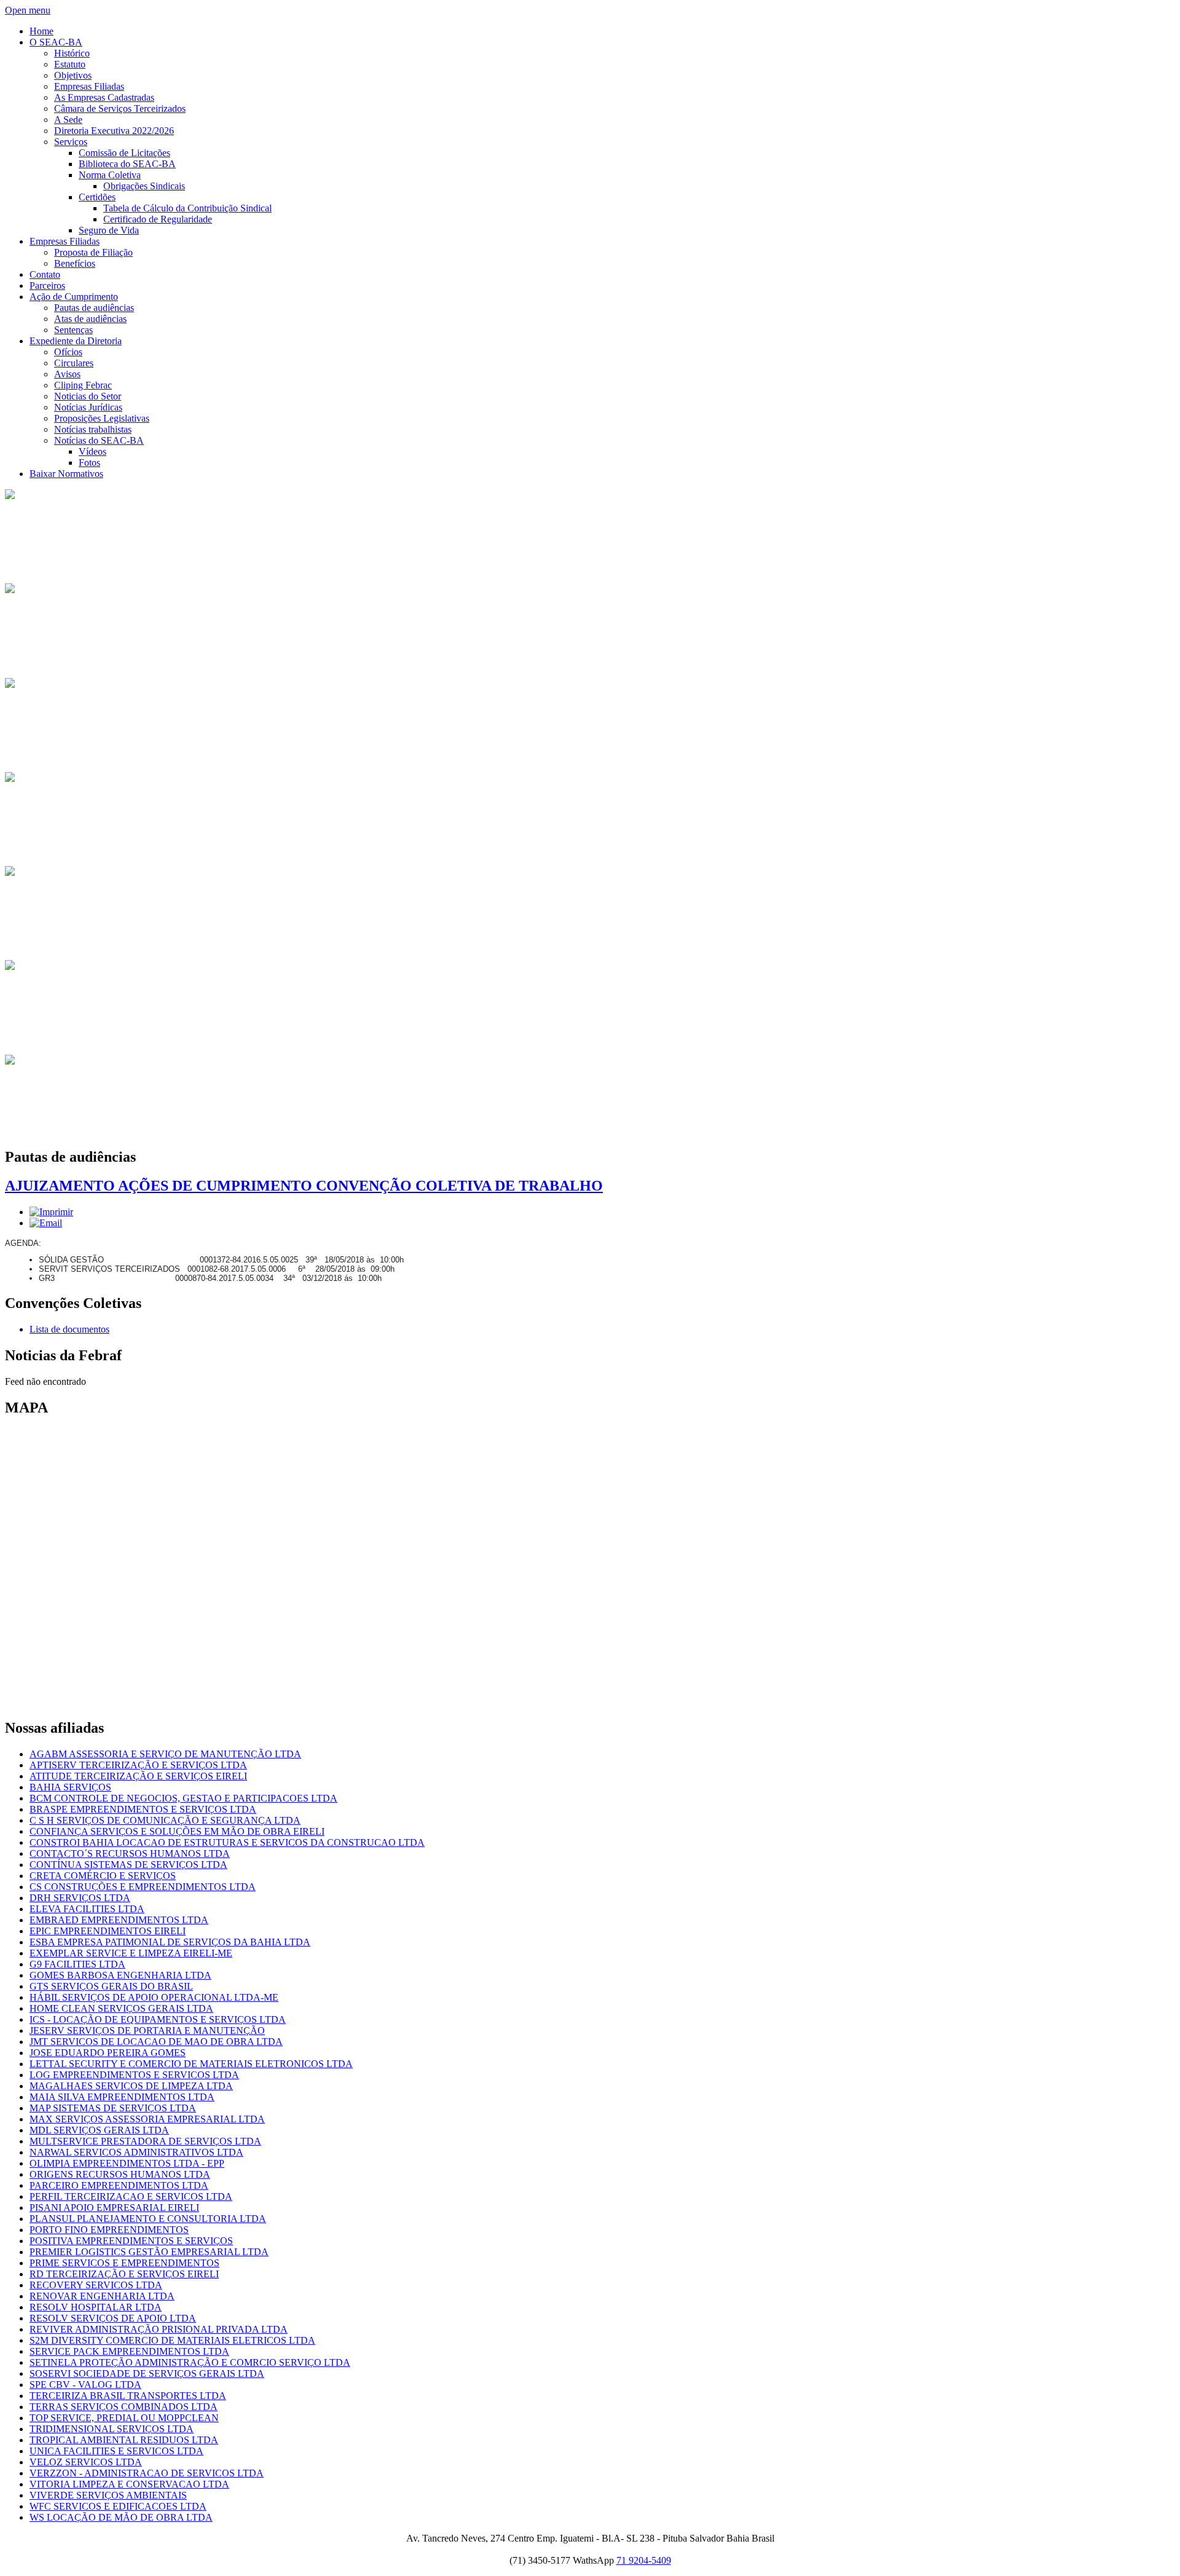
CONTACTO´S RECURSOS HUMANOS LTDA (130, 1853)
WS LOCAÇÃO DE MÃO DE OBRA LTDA (121, 2517)
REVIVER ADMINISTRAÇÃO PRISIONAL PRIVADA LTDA (159, 2329)
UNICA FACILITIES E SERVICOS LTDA (116, 2451)
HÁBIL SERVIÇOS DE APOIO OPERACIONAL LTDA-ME (154, 1997)
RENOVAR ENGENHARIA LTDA (102, 2296)
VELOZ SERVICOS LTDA (86, 2462)
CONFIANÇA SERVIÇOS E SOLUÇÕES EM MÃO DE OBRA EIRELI (177, 1831)
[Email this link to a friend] (46, 1223)
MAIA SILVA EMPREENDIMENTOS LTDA (122, 2097)
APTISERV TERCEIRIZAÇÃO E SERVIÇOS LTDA (138, 1765)
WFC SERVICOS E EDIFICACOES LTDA (118, 2506)
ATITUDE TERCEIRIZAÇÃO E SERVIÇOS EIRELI (138, 1776)
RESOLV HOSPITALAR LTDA (96, 2307)
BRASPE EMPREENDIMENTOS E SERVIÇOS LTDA (143, 1809)
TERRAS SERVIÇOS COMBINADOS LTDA (124, 2407)
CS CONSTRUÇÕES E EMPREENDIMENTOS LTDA (143, 1887)
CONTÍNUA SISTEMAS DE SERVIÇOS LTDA (128, 1865)
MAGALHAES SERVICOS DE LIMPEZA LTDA (131, 2086)
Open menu (28, 10)
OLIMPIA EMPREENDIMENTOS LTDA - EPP (127, 2163)
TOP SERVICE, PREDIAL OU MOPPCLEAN (124, 2418)
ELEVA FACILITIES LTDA (87, 1909)
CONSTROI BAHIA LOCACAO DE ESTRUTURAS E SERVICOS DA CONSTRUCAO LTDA (227, 1842)
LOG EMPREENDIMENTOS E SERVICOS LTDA (134, 2075)
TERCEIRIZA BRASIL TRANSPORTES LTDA (128, 2396)
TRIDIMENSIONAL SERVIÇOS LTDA (112, 2429)
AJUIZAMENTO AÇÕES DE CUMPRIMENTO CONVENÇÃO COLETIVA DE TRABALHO (304, 1186)
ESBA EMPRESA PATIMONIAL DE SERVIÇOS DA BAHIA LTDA (170, 1942)
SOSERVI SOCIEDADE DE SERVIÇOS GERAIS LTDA (147, 2373)
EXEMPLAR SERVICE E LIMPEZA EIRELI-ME (131, 1953)
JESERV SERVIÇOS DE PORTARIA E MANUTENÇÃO (147, 2030)
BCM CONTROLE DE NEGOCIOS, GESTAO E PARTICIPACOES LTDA (183, 1798)
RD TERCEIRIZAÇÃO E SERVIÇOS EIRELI (124, 2274)
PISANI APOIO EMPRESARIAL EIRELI (114, 2208)
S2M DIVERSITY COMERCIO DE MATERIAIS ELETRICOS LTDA (172, 2340)
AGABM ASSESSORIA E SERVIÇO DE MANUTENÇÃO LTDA (165, 1754)
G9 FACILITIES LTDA (77, 1964)
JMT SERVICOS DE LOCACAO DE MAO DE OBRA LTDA (156, 2042)
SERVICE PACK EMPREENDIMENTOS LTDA (129, 2351)
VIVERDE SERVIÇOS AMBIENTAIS (108, 2495)
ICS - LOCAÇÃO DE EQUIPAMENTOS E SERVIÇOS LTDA (158, 2019)
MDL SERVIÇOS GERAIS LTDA (99, 2130)
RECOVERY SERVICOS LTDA (96, 2285)
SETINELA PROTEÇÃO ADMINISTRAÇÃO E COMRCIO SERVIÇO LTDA (190, 2362)
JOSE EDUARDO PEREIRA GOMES (108, 2053)
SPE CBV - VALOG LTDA (85, 2385)
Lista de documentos (69, 1329)
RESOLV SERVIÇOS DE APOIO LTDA (113, 2318)
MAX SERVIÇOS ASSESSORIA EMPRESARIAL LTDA (147, 2119)
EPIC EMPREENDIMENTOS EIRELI (108, 1931)
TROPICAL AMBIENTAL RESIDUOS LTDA (124, 2440)
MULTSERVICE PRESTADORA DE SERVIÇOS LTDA (145, 2141)
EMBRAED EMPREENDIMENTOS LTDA (119, 1920)
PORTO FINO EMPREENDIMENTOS (109, 2230)
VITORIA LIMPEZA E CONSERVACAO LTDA (129, 2484)
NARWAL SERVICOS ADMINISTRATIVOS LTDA (136, 2152)
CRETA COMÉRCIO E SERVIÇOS (103, 1876)
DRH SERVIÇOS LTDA (80, 1898)
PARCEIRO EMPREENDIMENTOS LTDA (119, 2185)
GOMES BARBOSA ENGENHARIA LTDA (120, 1975)
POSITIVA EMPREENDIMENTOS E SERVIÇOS (131, 2241)
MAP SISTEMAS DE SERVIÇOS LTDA (113, 2108)
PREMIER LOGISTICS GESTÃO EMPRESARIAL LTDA (149, 2252)
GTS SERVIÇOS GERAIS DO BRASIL (111, 1986)
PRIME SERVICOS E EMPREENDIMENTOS (124, 2263)
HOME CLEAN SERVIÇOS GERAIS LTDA (121, 2008)
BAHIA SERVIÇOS (70, 1787)
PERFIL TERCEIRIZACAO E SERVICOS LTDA (131, 2196)
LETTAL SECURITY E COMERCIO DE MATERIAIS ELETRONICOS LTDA (191, 2064)
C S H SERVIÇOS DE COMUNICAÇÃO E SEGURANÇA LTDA (165, 1820)
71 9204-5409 (644, 2560)
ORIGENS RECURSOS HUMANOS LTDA (120, 2174)
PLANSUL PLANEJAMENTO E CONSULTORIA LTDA (148, 2219)
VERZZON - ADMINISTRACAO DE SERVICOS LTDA (147, 2473)
